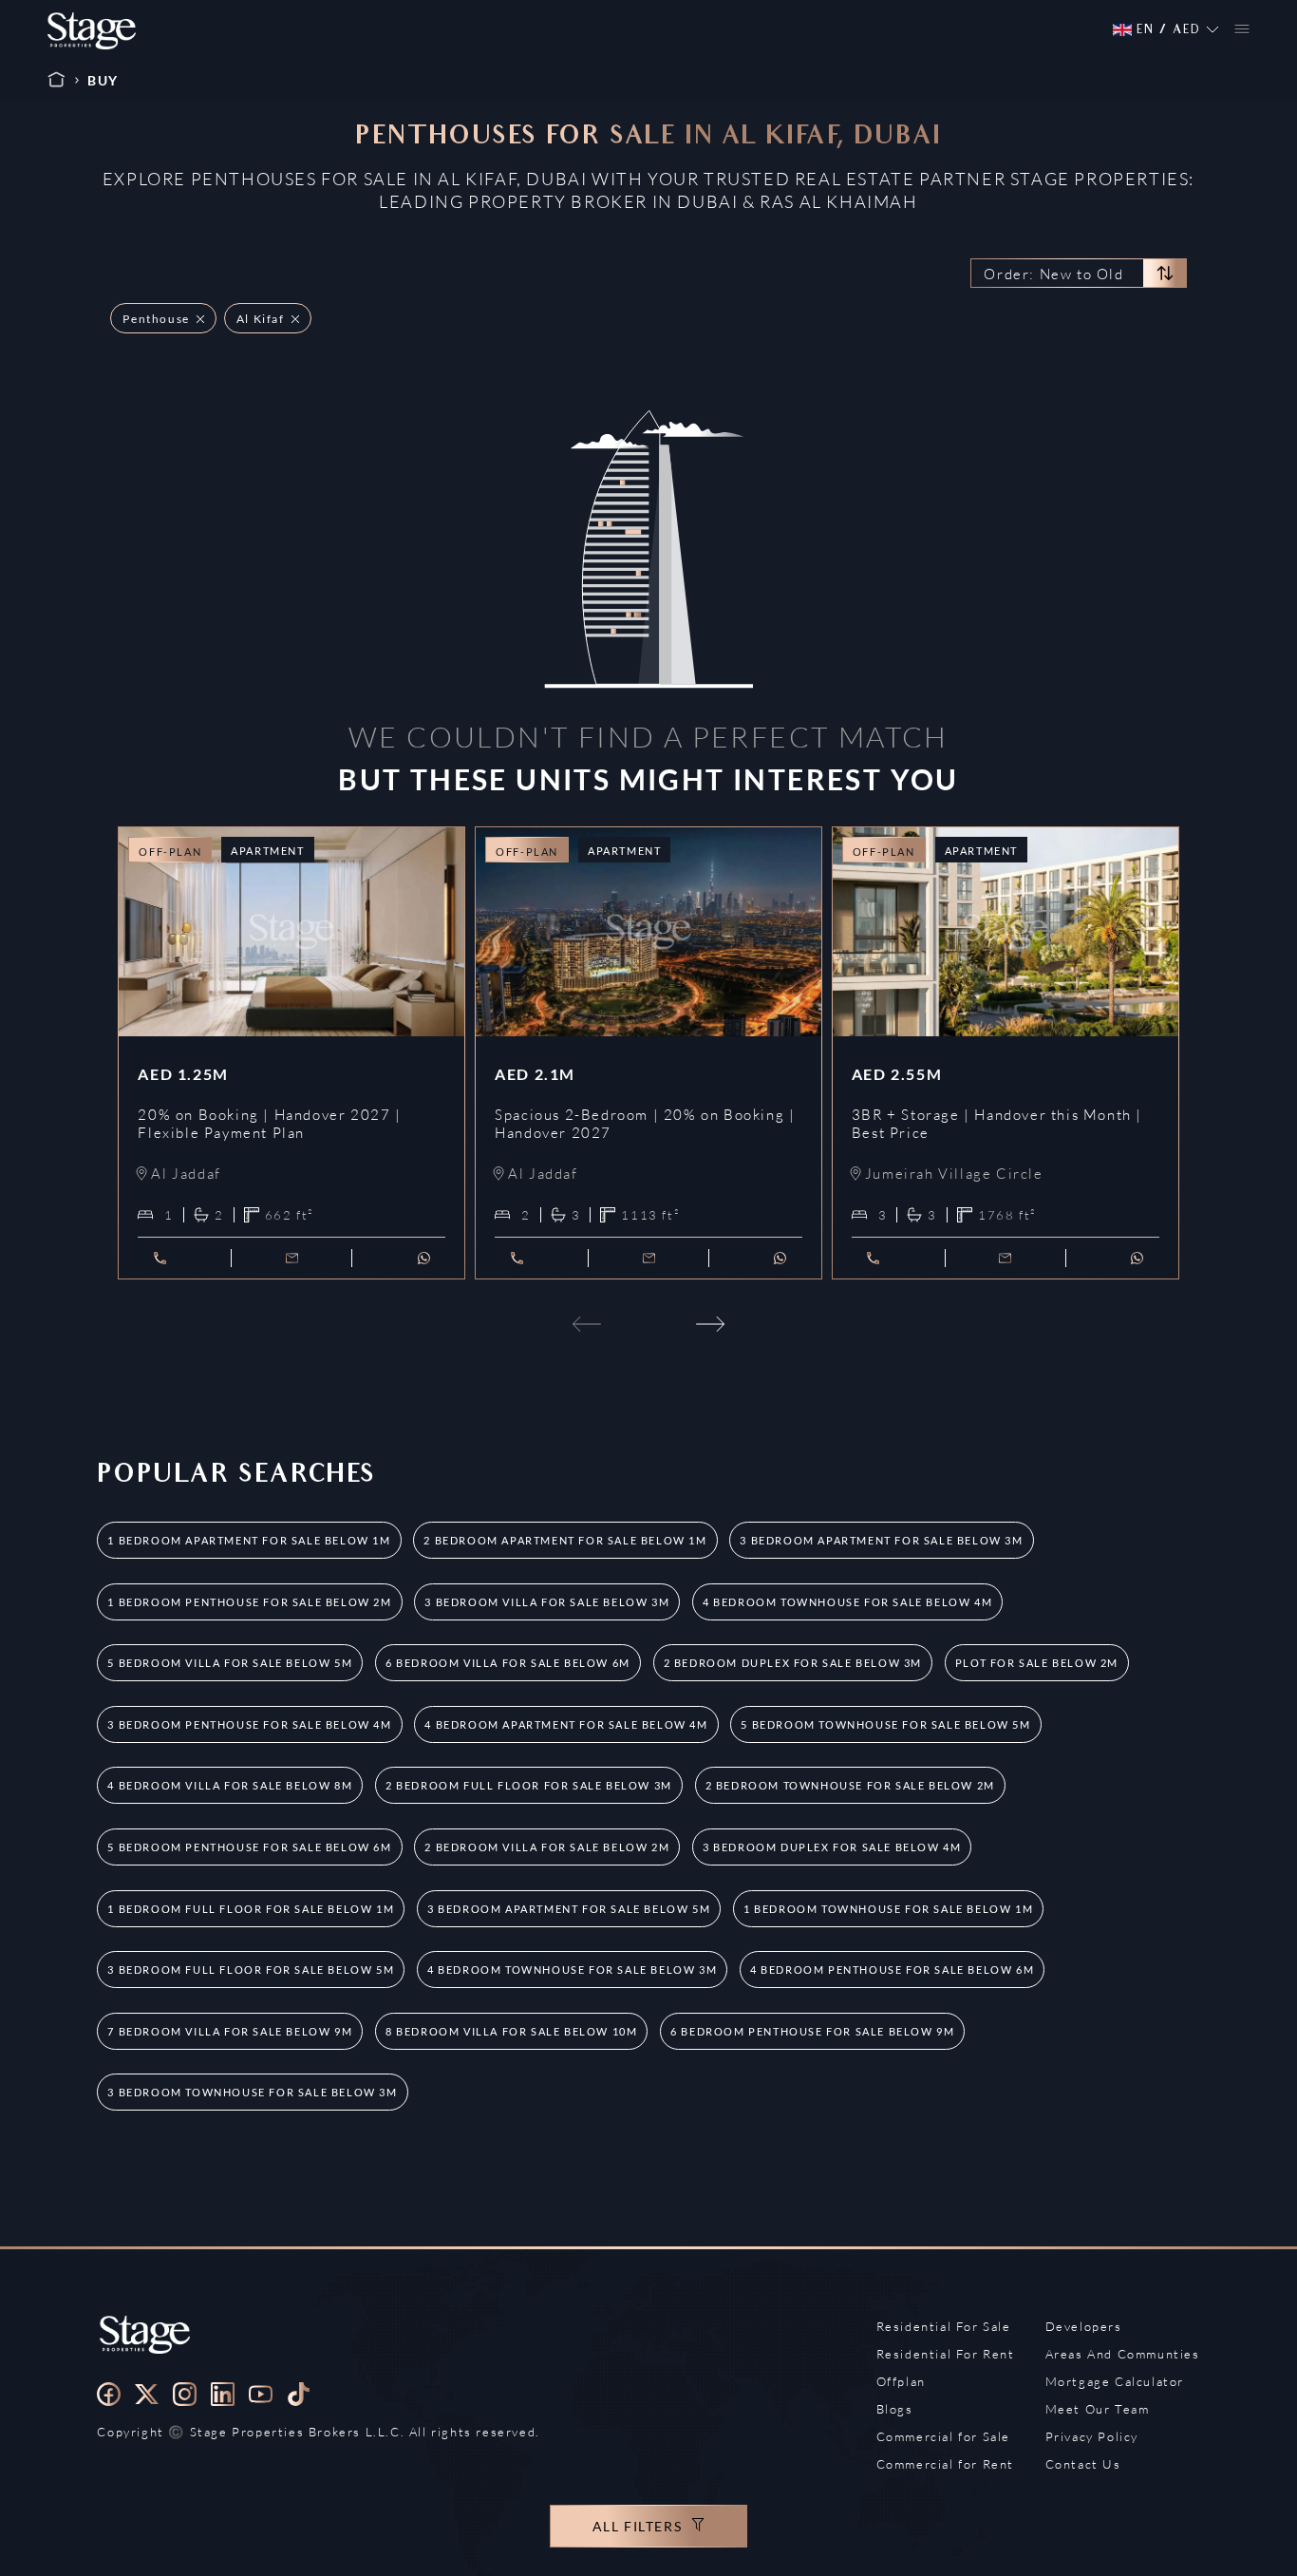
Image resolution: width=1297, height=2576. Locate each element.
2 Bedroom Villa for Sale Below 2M (547, 1847)
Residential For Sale (944, 2326)
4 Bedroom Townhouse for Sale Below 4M (847, 1602)
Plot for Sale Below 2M (1037, 1663)
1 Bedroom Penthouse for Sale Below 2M (249, 1602)
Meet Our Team (1098, 2409)
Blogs (895, 2409)
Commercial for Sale (943, 2436)
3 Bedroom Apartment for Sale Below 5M (569, 1909)
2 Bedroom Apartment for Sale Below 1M (565, 1540)
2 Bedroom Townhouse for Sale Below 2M (850, 1785)
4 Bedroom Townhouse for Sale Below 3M (572, 1970)
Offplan (901, 2381)
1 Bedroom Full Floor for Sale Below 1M (251, 1909)
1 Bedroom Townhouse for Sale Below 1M (888, 1909)
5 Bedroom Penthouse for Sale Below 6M (249, 1847)
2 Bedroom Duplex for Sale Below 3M (793, 1663)
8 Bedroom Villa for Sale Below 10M (511, 2031)
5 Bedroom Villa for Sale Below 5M (230, 1663)
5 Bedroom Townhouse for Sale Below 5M (885, 1724)
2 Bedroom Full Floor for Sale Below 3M (529, 1785)
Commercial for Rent (945, 2464)
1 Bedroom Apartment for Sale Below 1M (249, 1540)
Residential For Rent (946, 2354)
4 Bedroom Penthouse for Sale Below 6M (892, 1970)
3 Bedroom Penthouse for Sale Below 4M (249, 1724)
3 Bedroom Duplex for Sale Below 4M (832, 1847)
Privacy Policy (1092, 2436)
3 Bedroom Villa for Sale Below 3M (547, 1602)
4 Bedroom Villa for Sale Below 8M (230, 1785)
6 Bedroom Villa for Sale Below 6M (508, 1663)
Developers (1084, 2326)
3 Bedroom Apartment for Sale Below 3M (881, 1540)
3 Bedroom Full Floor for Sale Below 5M (251, 1970)
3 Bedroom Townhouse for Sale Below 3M (252, 2092)
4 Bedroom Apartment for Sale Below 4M (566, 1724)
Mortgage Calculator (1115, 2381)
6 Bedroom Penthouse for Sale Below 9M (812, 2031)
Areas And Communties (1123, 2354)
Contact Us (1083, 2464)
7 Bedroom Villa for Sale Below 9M (230, 2031)
